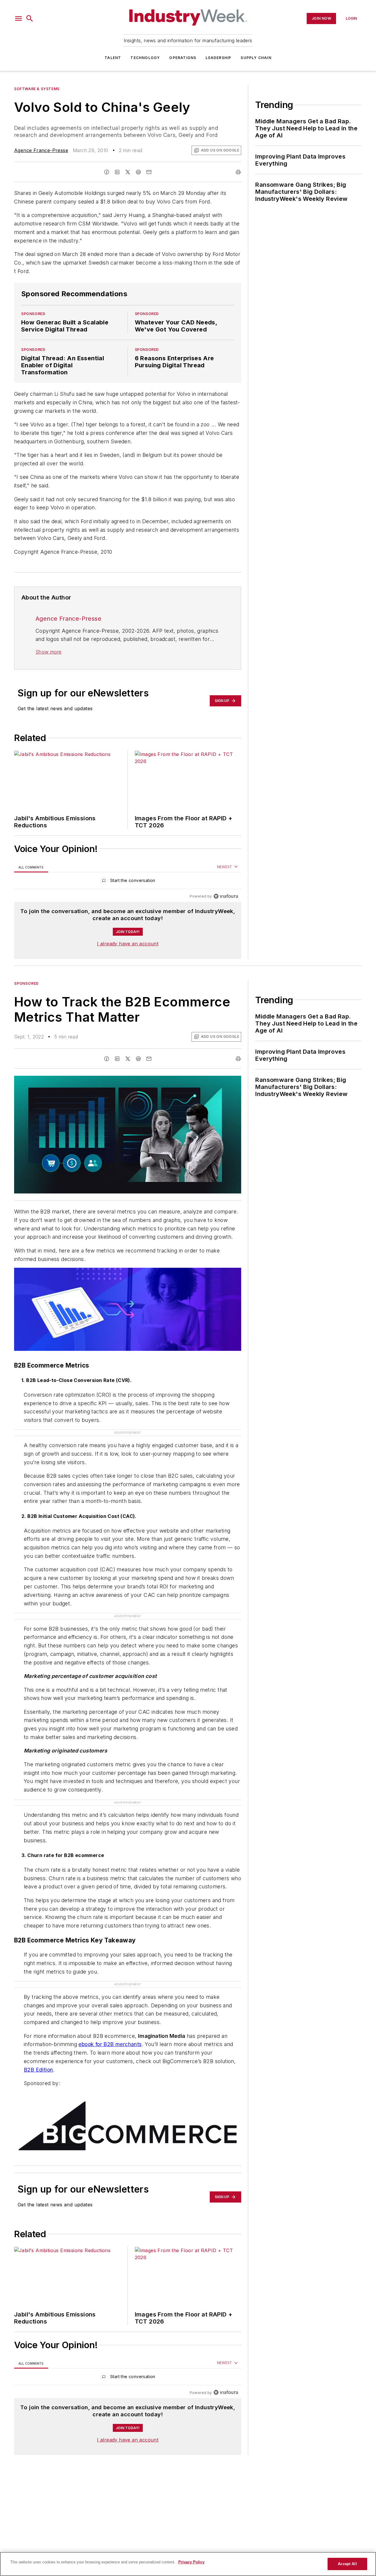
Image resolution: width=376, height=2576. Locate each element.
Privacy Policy (191, 2562)
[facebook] (107, 172)
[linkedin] (117, 172)
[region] (128, 882)
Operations (183, 58)
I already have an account (128, 944)
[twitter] (128, 172)
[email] (149, 172)
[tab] (31, 867)
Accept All (347, 2564)
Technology (145, 58)
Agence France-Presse (41, 150)
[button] (19, 18)
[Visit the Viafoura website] (226, 896)
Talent (113, 58)
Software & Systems (37, 89)
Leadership (218, 58)
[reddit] (138, 172)
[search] (30, 18)
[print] (238, 172)
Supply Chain (256, 58)
